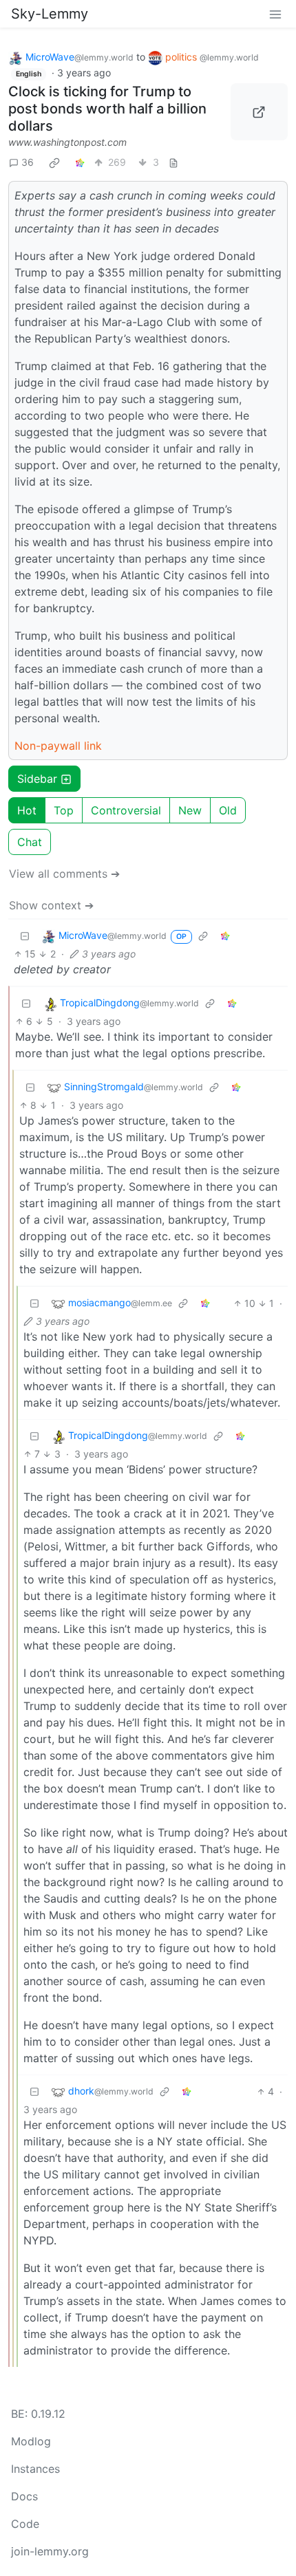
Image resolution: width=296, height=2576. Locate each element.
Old (228, 810)
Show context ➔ (51, 905)
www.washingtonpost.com (67, 142)
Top (64, 810)
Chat (30, 842)
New (190, 810)
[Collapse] (25, 936)
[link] (54, 162)
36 (28, 162)
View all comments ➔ (64, 874)
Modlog (31, 2441)
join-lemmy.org (50, 2551)
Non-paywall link (58, 746)
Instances (35, 2469)
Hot (27, 810)
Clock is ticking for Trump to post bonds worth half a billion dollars (107, 109)
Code (25, 2524)
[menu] (275, 14)
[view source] (173, 162)
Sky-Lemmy (50, 14)
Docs (24, 2496)
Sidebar (37, 779)
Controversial (126, 810)
